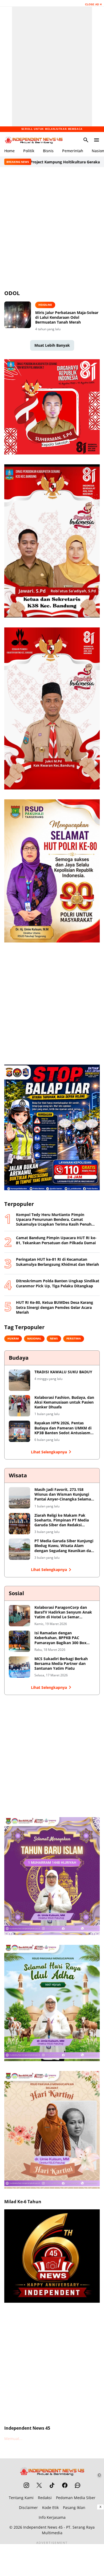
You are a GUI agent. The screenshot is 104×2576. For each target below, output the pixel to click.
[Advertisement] (52, 228)
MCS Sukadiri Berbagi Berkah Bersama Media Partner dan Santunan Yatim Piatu (61, 1664)
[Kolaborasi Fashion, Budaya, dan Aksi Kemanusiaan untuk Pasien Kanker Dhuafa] (19, 1406)
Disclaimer (28, 2507)
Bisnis (48, 151)
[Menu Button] (97, 140)
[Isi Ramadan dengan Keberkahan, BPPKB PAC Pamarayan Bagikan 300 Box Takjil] (19, 1641)
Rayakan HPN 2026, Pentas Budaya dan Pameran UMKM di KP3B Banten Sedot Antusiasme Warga (63, 1428)
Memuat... (13, 2439)
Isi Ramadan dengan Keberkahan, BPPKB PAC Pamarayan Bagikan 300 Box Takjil (60, 1638)
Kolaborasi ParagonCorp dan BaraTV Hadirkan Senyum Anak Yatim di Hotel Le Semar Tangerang (63, 1612)
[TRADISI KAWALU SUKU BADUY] (19, 1380)
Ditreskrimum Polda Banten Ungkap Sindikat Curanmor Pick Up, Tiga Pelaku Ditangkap (58, 1283)
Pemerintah (73, 151)
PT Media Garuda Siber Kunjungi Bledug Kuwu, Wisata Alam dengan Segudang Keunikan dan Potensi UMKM (64, 1546)
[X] (39, 2485)
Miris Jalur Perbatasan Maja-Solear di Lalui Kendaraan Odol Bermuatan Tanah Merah (67, 317)
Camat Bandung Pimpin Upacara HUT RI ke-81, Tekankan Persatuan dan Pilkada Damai (56, 1240)
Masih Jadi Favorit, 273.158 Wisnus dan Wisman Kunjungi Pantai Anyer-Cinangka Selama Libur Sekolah (63, 1494)
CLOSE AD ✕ (93, 4)
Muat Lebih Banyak (52, 345)
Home (9, 151)
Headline (45, 305)
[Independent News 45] (34, 140)
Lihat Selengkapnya (49, 1452)
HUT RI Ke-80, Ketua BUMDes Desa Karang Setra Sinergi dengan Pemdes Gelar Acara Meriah (55, 1307)
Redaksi (45, 2498)
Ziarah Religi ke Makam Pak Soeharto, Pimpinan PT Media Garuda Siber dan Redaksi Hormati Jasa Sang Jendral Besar (64, 1520)
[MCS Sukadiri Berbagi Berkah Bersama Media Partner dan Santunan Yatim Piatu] (19, 1667)
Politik (29, 151)
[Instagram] (26, 2485)
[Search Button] (86, 140)
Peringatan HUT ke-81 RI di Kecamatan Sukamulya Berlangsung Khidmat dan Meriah (57, 1262)
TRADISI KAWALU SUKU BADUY (63, 1372)
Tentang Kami (21, 2498)
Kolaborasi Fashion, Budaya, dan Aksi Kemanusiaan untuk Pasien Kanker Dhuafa (64, 1402)
